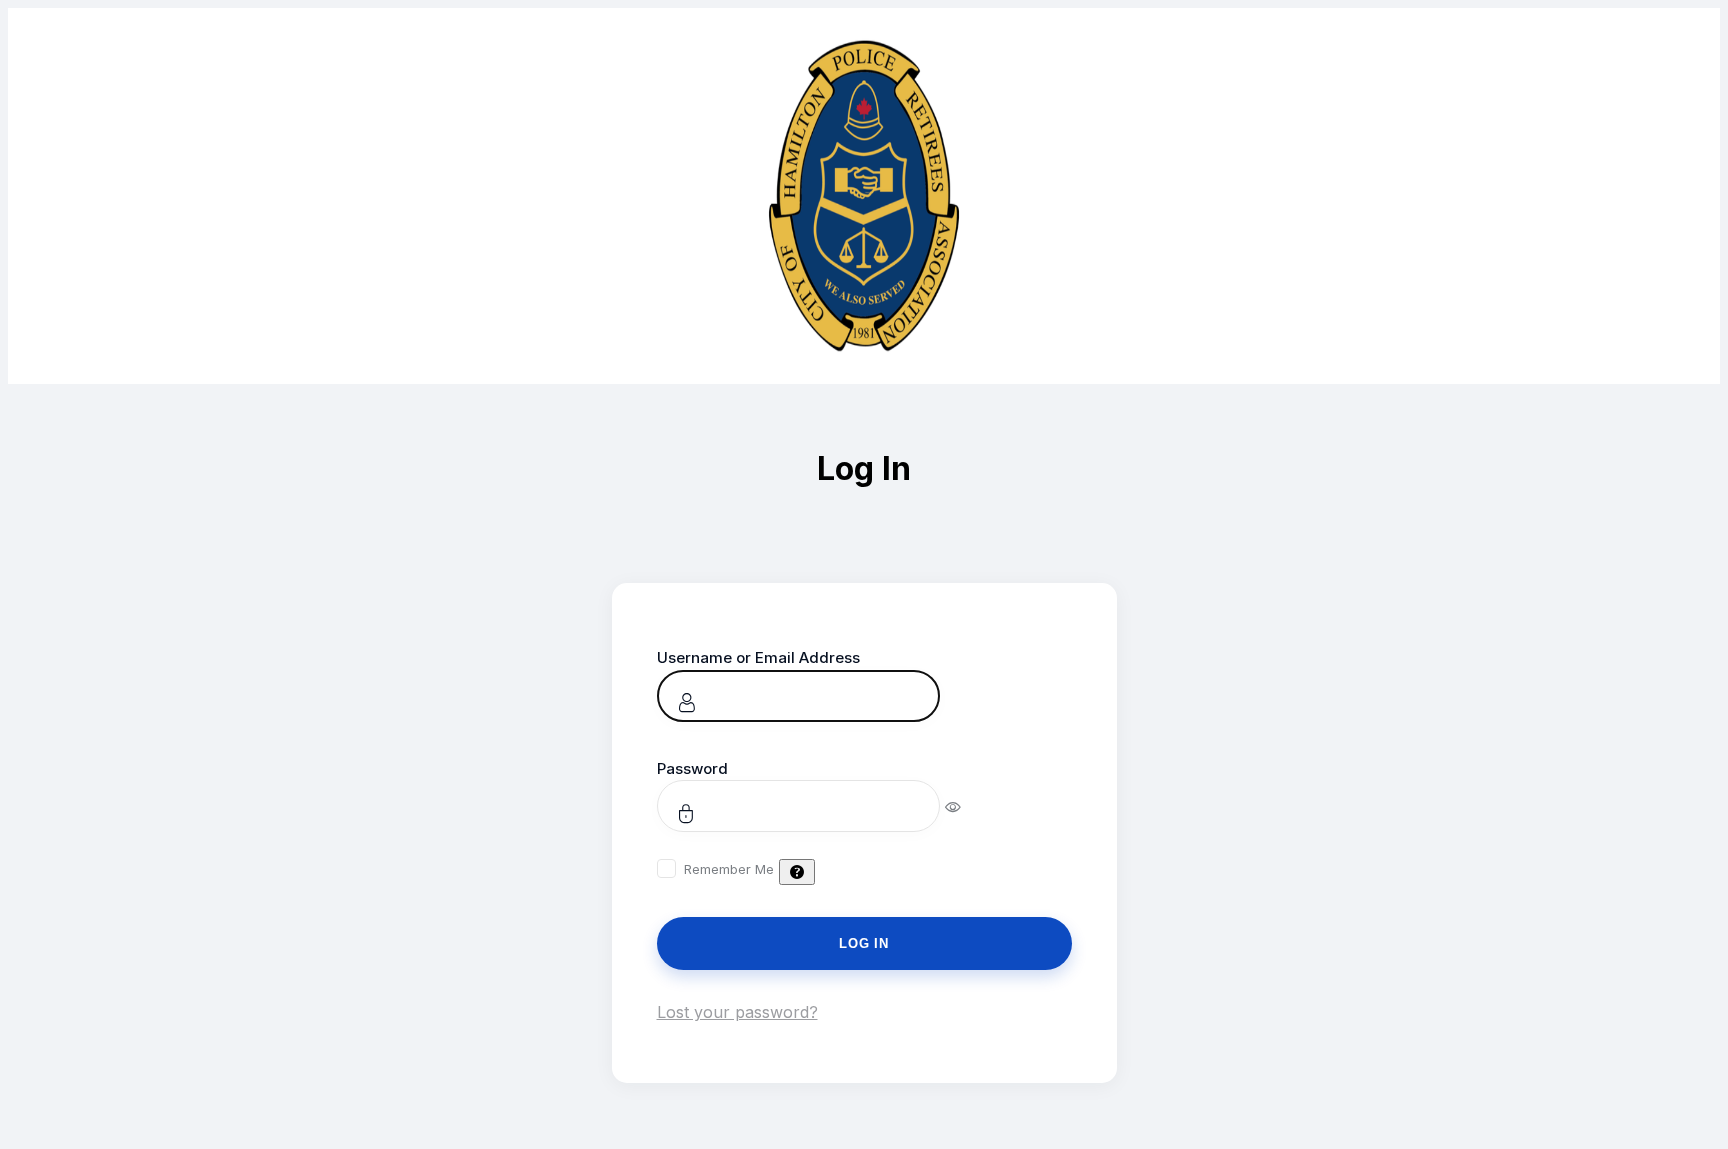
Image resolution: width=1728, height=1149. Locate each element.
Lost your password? (737, 1012)
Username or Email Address (758, 657)
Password (692, 768)
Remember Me (729, 869)
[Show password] (966, 806)
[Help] (797, 872)
